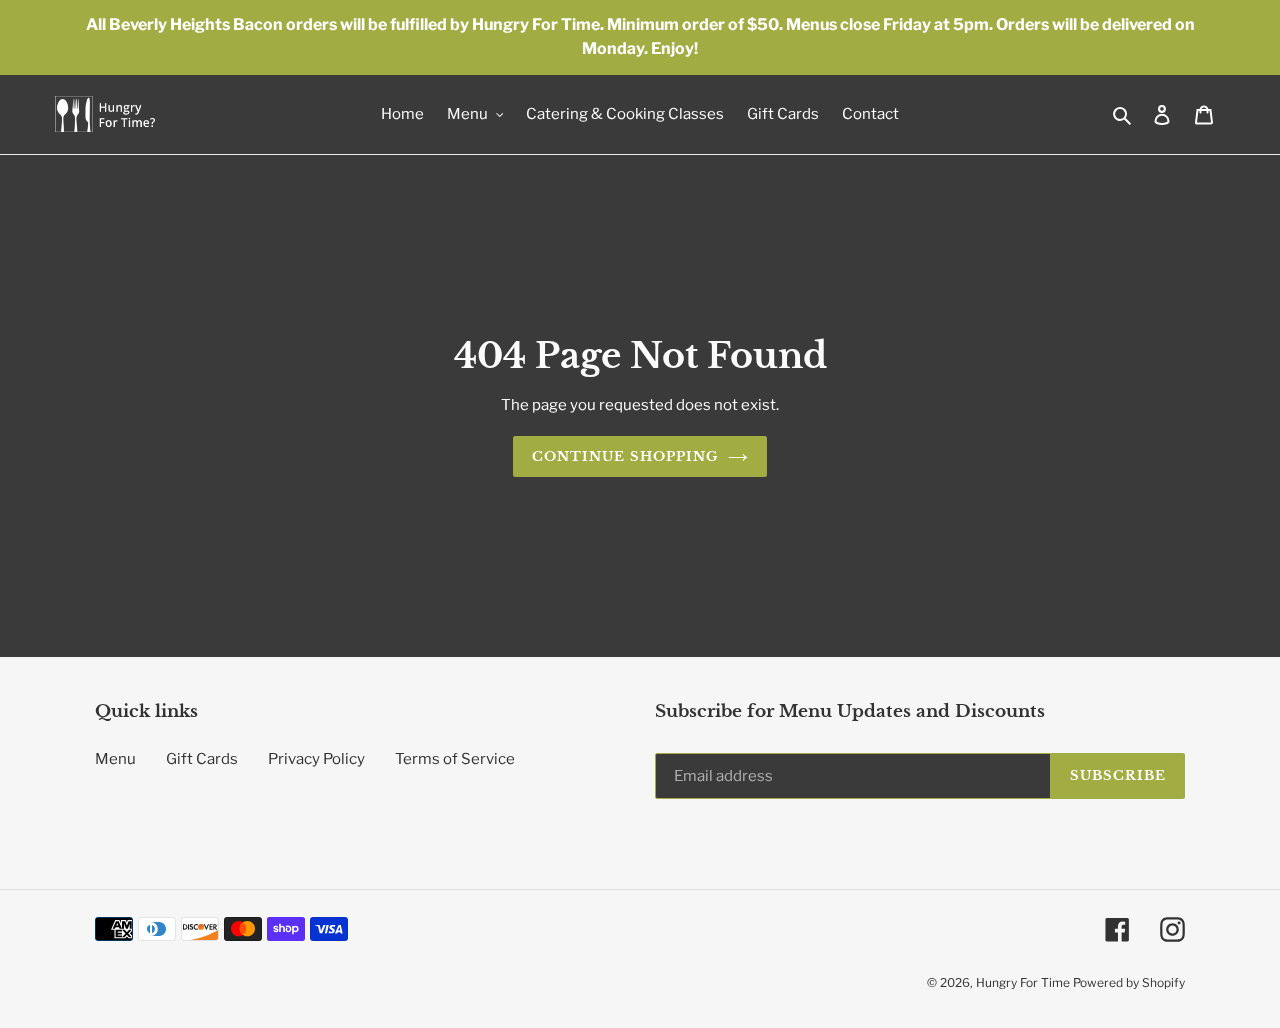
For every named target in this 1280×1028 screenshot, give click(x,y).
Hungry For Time (1024, 982)
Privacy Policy (316, 759)
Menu (115, 759)
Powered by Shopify (1129, 982)
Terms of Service (455, 759)
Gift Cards (202, 759)
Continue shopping (625, 456)
